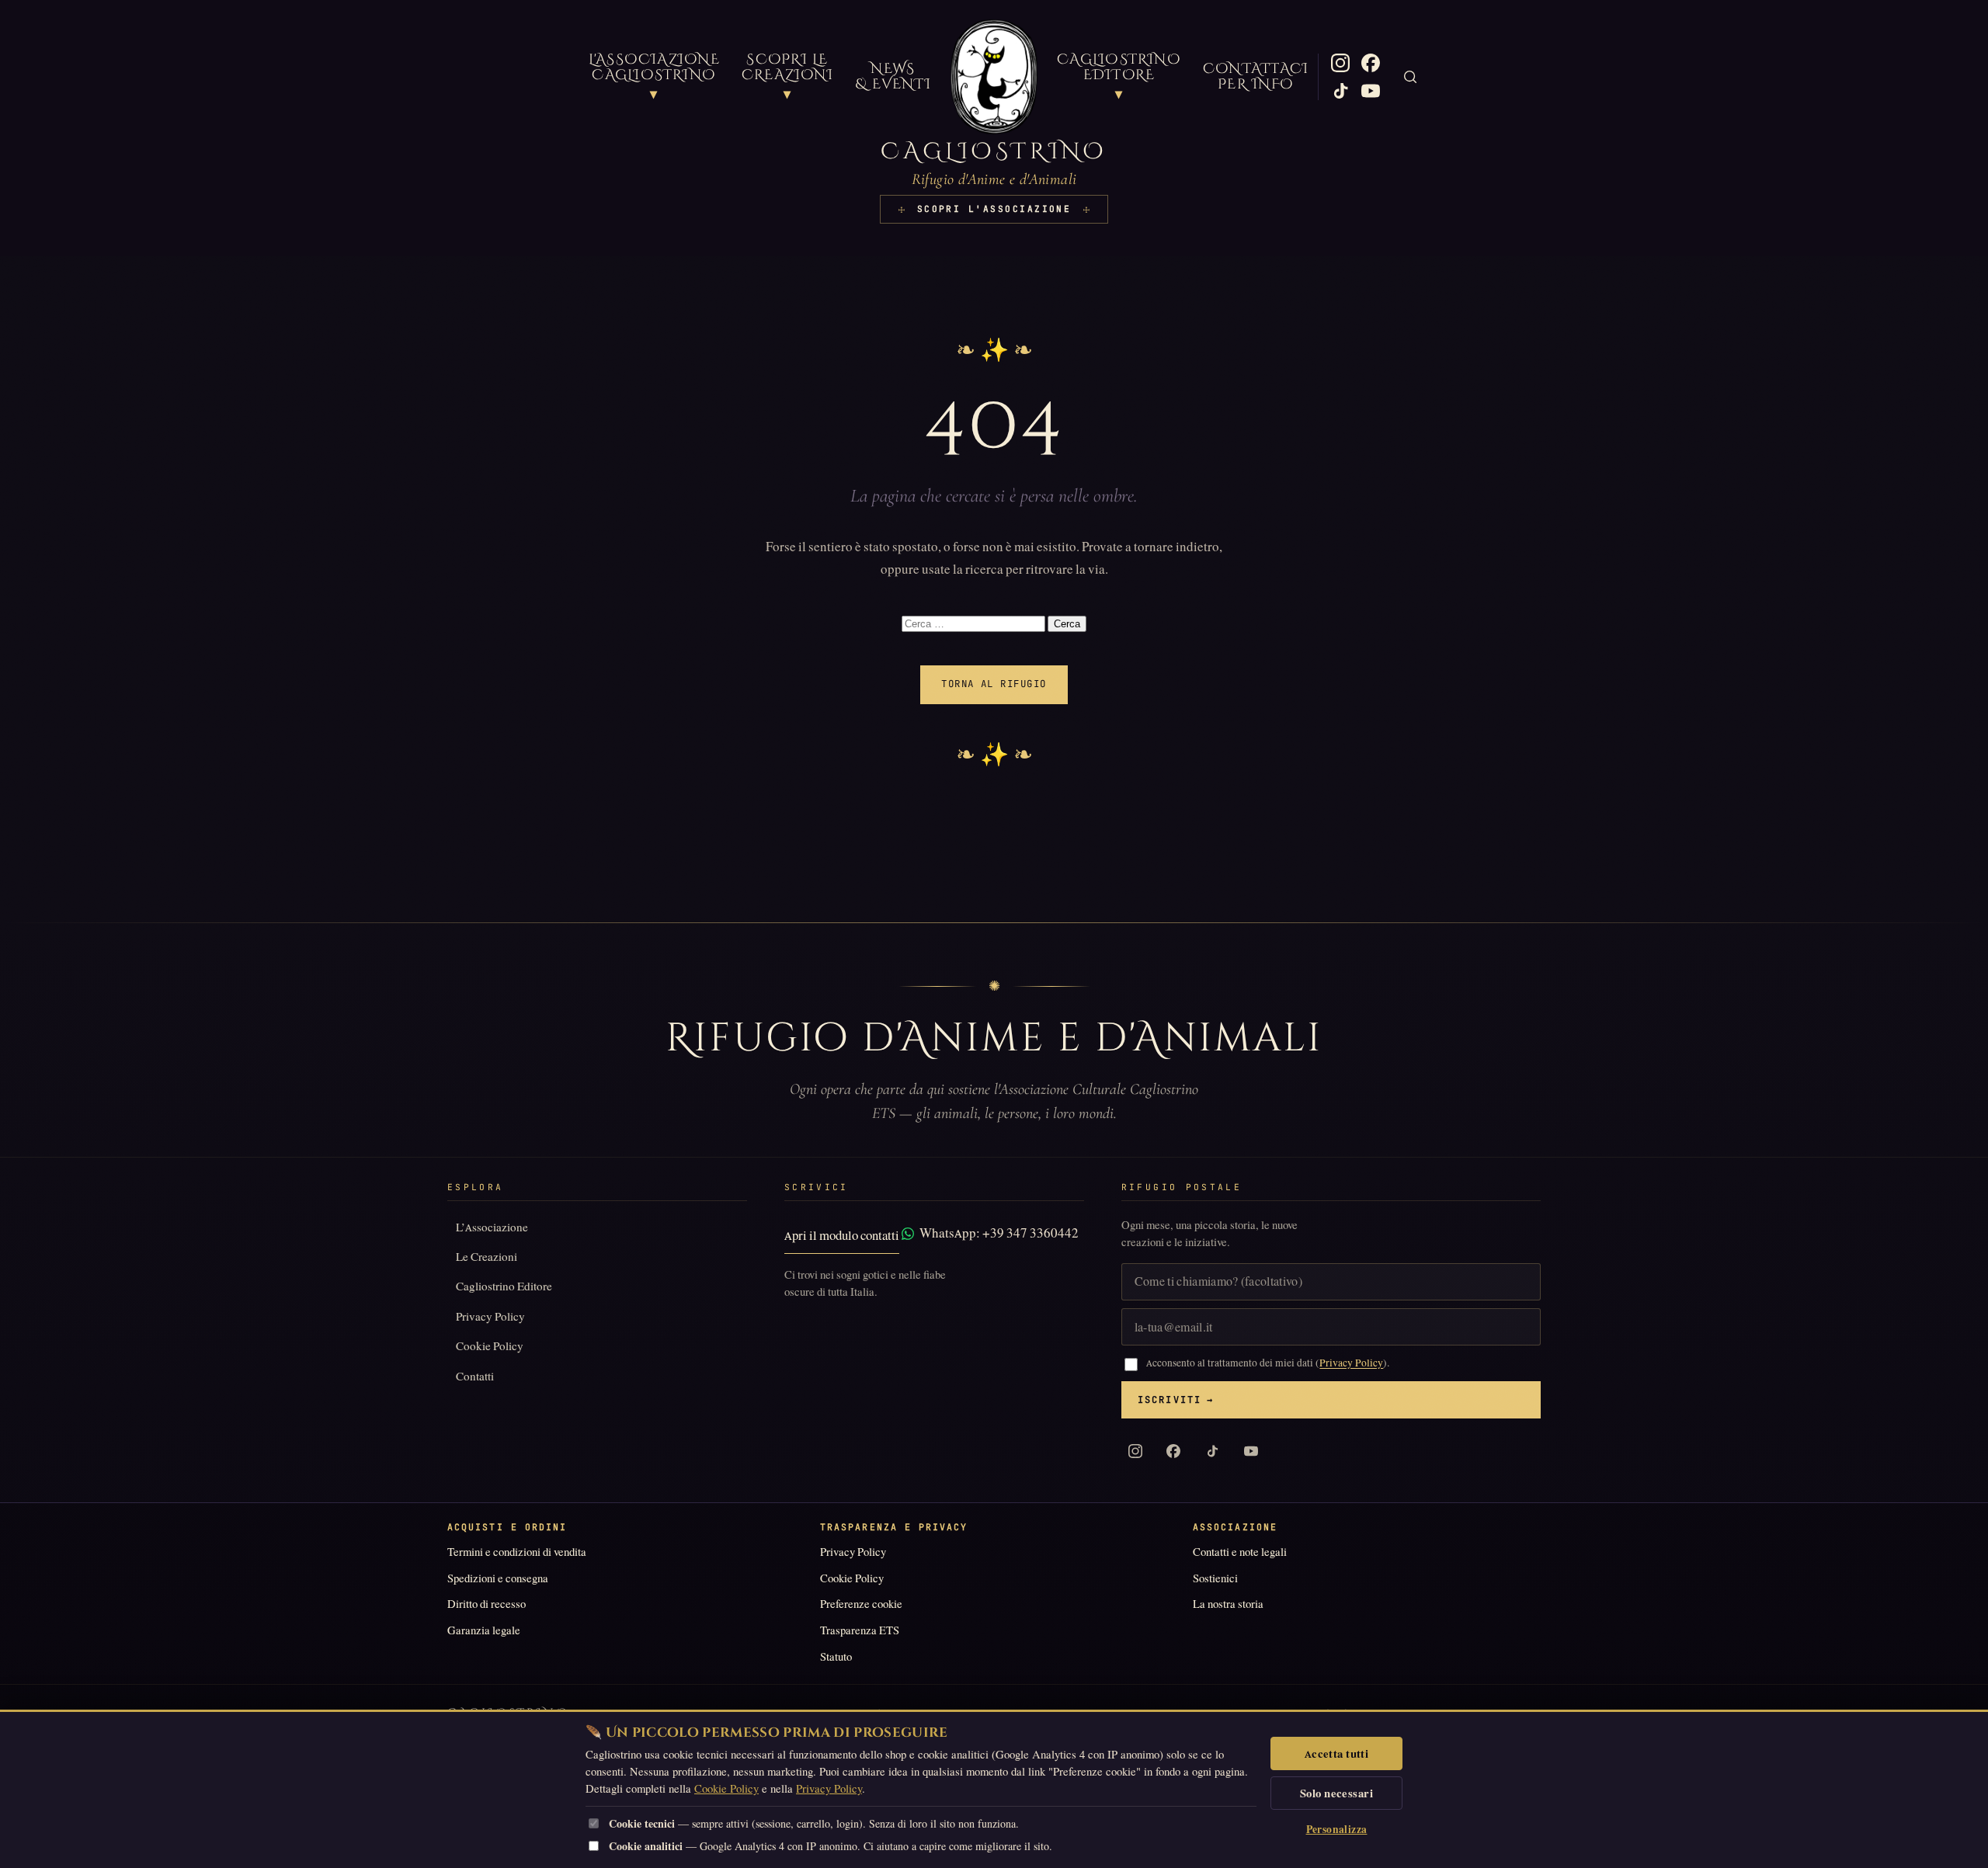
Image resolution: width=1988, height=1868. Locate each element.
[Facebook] (1371, 63)
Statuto (836, 1657)
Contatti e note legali (1240, 1552)
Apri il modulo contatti (842, 1236)
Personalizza (1337, 1830)
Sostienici (1215, 1578)
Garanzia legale (484, 1630)
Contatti (475, 1376)
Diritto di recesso (487, 1604)
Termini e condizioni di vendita (517, 1552)
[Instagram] (1340, 63)
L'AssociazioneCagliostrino (654, 77)
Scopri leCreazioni (787, 77)
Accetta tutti (1337, 1754)
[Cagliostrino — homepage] (994, 77)
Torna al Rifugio (994, 684)
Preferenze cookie (861, 1604)
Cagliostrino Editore (504, 1286)
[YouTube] (1371, 91)
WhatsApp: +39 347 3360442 (999, 1233)
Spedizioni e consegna (498, 1578)
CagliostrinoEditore (1119, 77)
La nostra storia (1228, 1604)
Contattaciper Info (1256, 77)
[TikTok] (1340, 91)
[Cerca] (1410, 77)
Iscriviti (1176, 1400)
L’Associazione (492, 1227)
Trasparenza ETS (860, 1630)
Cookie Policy (490, 1346)
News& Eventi (893, 77)
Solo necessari (1336, 1793)
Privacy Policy (490, 1316)
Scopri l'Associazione (994, 209)
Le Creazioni (487, 1257)
